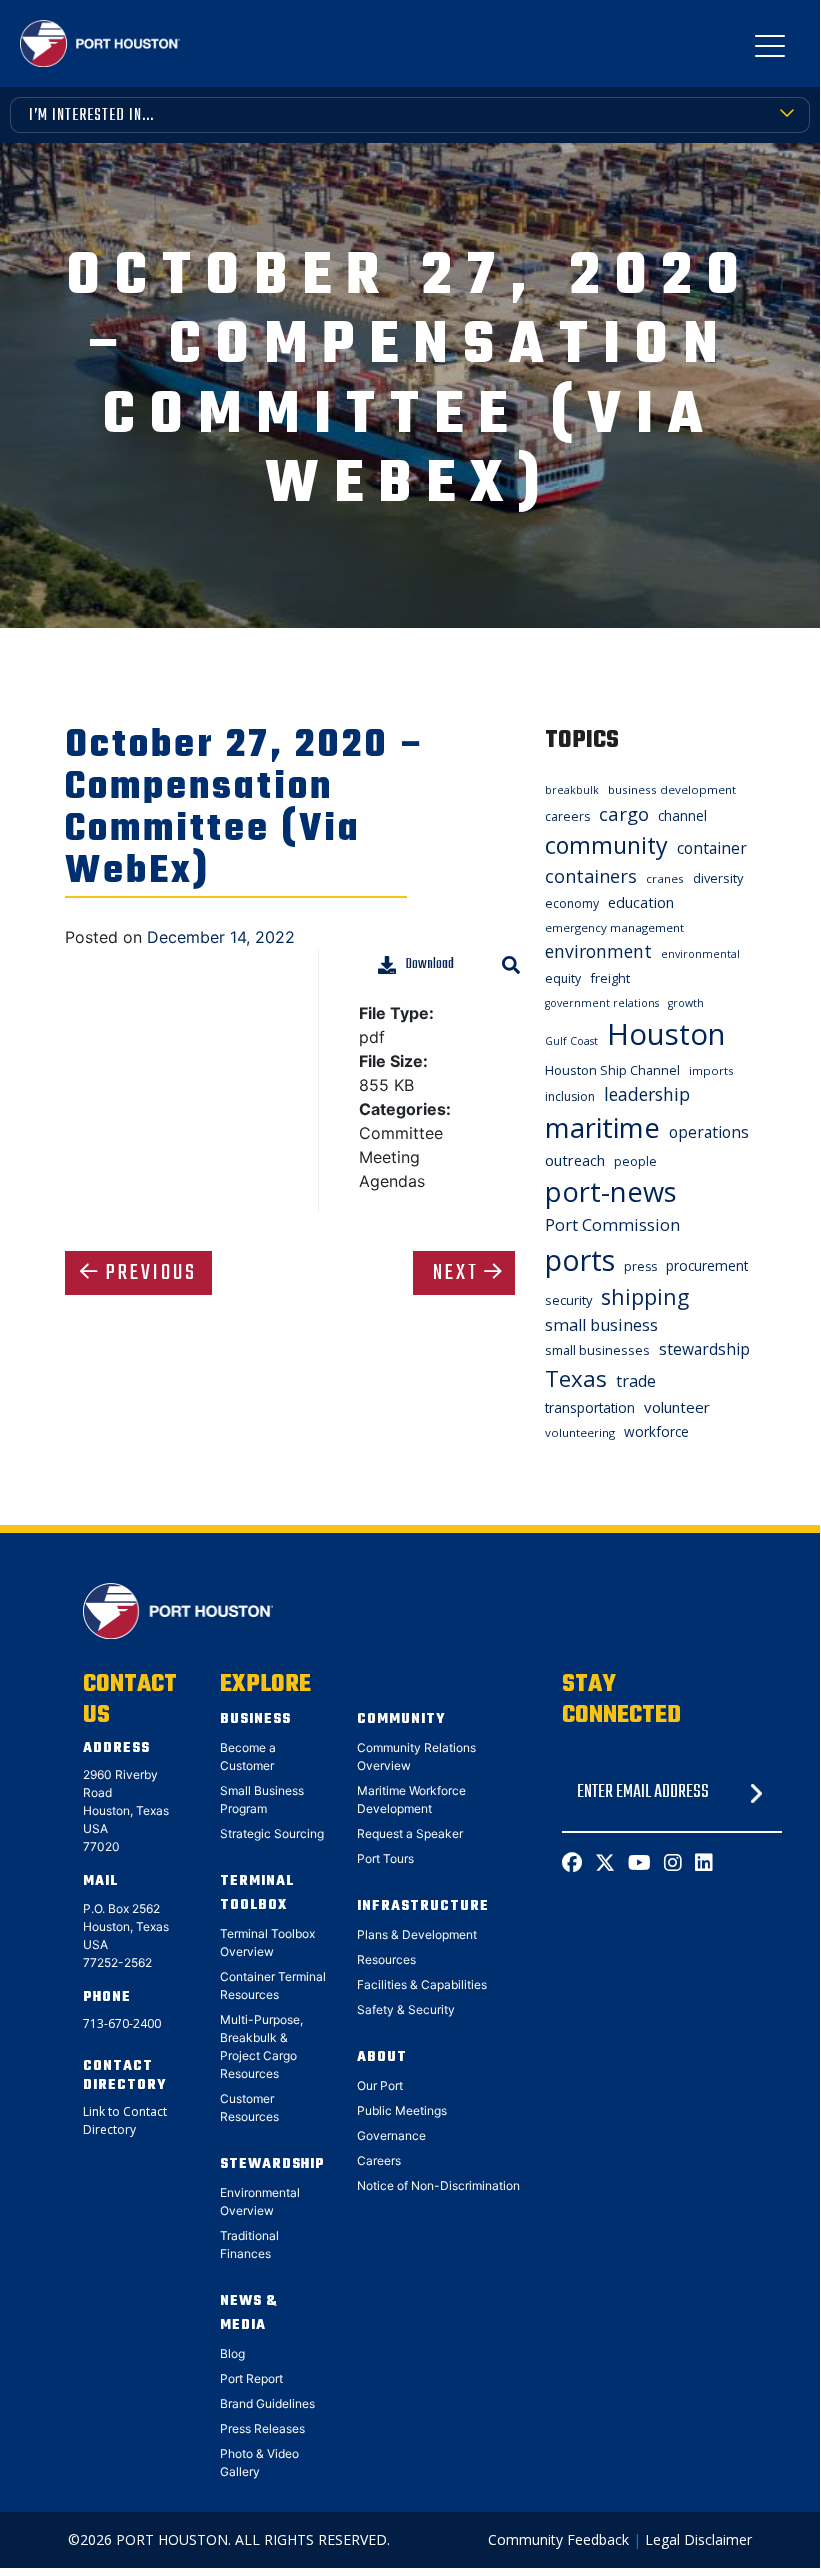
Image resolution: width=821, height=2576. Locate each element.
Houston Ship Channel (612, 1070)
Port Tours (385, 1858)
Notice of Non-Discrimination (438, 2185)
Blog (232, 2353)
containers (591, 876)
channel (682, 815)
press (640, 1266)
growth (686, 1003)
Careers (379, 2160)
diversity (718, 878)
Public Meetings (402, 2110)
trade (636, 1381)
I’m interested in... (91, 116)
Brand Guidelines (267, 2403)
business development (672, 789)
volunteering (580, 1432)
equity (563, 978)
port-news (611, 1191)
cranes (665, 878)
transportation (590, 1407)
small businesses (597, 1350)
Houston (666, 1034)
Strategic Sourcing (272, 1833)
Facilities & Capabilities (422, 1984)
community (606, 845)
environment (598, 951)
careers (567, 816)
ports (580, 1259)
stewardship (704, 1349)
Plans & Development (417, 1934)
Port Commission (612, 1225)
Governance (391, 2135)
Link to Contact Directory (125, 2120)
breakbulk (572, 790)
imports (711, 1070)
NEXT (456, 1273)
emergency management (614, 927)
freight (610, 978)
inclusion (570, 1096)
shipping (645, 1296)
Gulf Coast (571, 1041)
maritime (602, 1127)
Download (430, 964)
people (635, 1161)
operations (709, 1132)
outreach (575, 1160)
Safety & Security (406, 2009)
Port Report (251, 2378)
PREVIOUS (151, 1273)
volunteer (677, 1407)
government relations (602, 1003)
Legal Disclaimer (698, 2539)
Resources (386, 1959)
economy (572, 903)
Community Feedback (558, 2539)
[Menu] (770, 50)
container (712, 848)
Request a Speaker (410, 1833)
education (641, 902)
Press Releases (262, 2428)
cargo (624, 813)
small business (601, 1325)
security (568, 1300)
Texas (576, 1378)
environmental (700, 954)
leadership (647, 1094)
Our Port (380, 2085)
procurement (707, 1265)
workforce (656, 1431)
